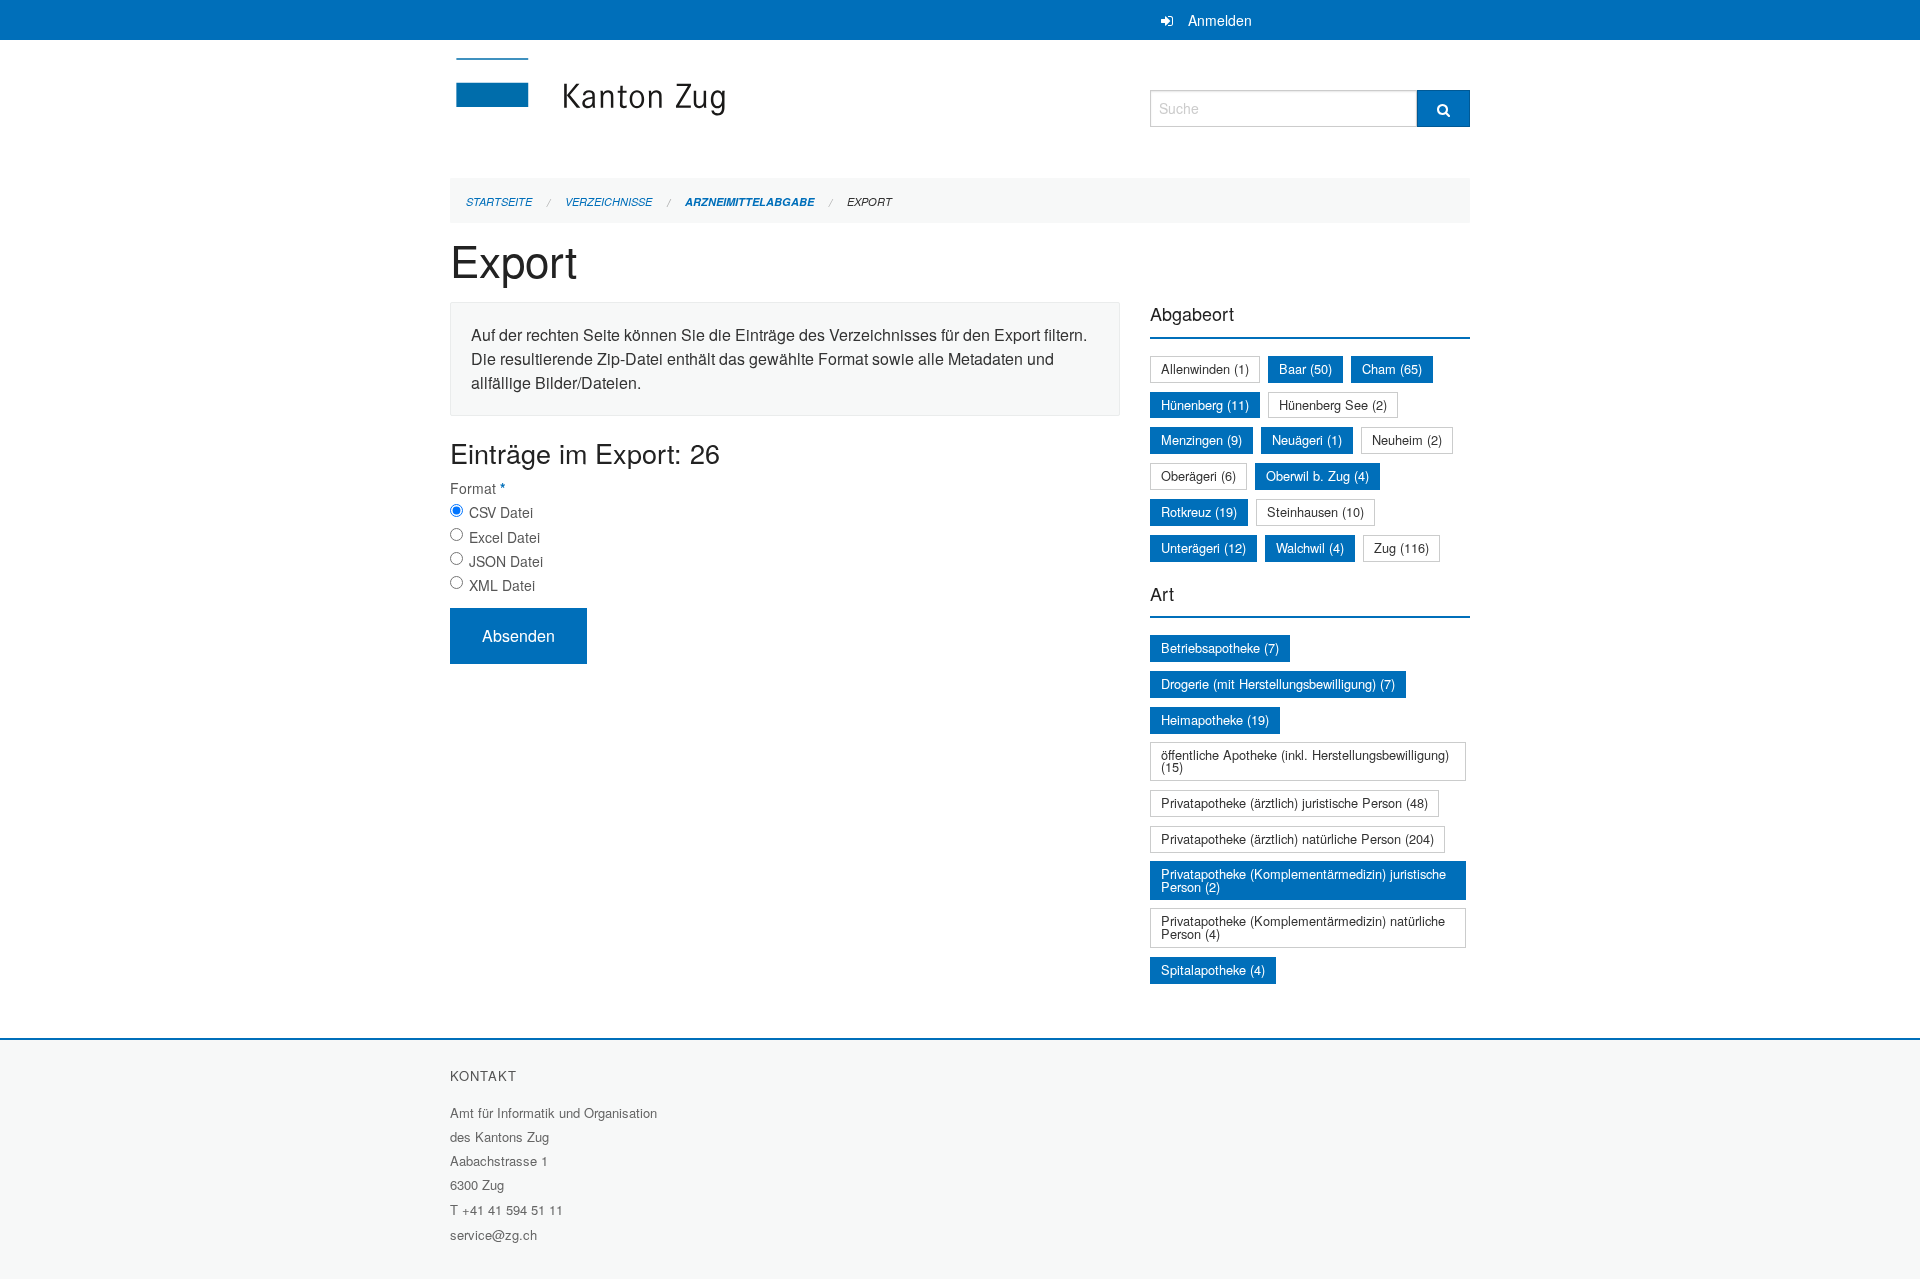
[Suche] (1443, 108)
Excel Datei (504, 537)
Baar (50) (1305, 368)
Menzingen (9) (1201, 439)
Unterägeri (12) (1203, 547)
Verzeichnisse (608, 201)
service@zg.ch (493, 1234)
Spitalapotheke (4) (1213, 969)
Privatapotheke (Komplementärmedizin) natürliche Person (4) (1303, 927)
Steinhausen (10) (1315, 511)
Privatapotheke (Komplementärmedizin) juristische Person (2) (1303, 880)
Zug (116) (1401, 547)
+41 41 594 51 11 (512, 1209)
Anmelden (1220, 20)
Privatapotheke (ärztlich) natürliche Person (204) (1297, 838)
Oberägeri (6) (1198, 475)
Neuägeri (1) (1307, 439)
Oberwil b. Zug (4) (1317, 475)
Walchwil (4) (1310, 547)
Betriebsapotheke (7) (1220, 647)
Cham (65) (1392, 368)
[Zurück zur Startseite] (710, 105)
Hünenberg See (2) (1333, 404)
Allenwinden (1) (1205, 368)
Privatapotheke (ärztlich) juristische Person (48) (1294, 802)
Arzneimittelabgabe (749, 201)
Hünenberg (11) (1205, 404)
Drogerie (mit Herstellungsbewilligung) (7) (1278, 683)
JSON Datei (506, 561)
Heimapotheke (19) (1215, 719)
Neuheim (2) (1407, 439)
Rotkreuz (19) (1199, 511)
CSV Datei (501, 512)
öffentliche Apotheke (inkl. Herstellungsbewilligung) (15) (1305, 761)
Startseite (499, 201)
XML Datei (502, 585)
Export (869, 201)
